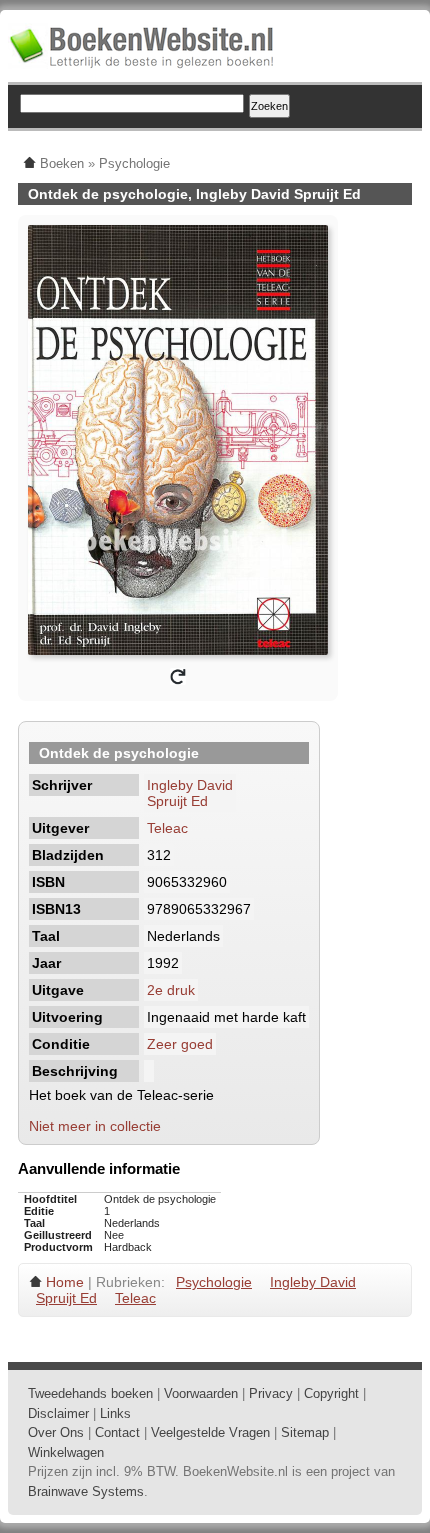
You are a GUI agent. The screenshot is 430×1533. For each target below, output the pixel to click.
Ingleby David (190, 785)
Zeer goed (180, 1044)
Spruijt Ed (177, 801)
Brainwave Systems (86, 1491)
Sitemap (305, 1432)
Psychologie (214, 1282)
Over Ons (56, 1432)
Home (65, 1282)
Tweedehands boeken (90, 1393)
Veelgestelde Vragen (210, 1432)
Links (115, 1413)
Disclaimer (58, 1413)
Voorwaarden (201, 1393)
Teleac (167, 828)
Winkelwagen (66, 1452)
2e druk (171, 990)
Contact (117, 1432)
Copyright (331, 1393)
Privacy (271, 1393)
